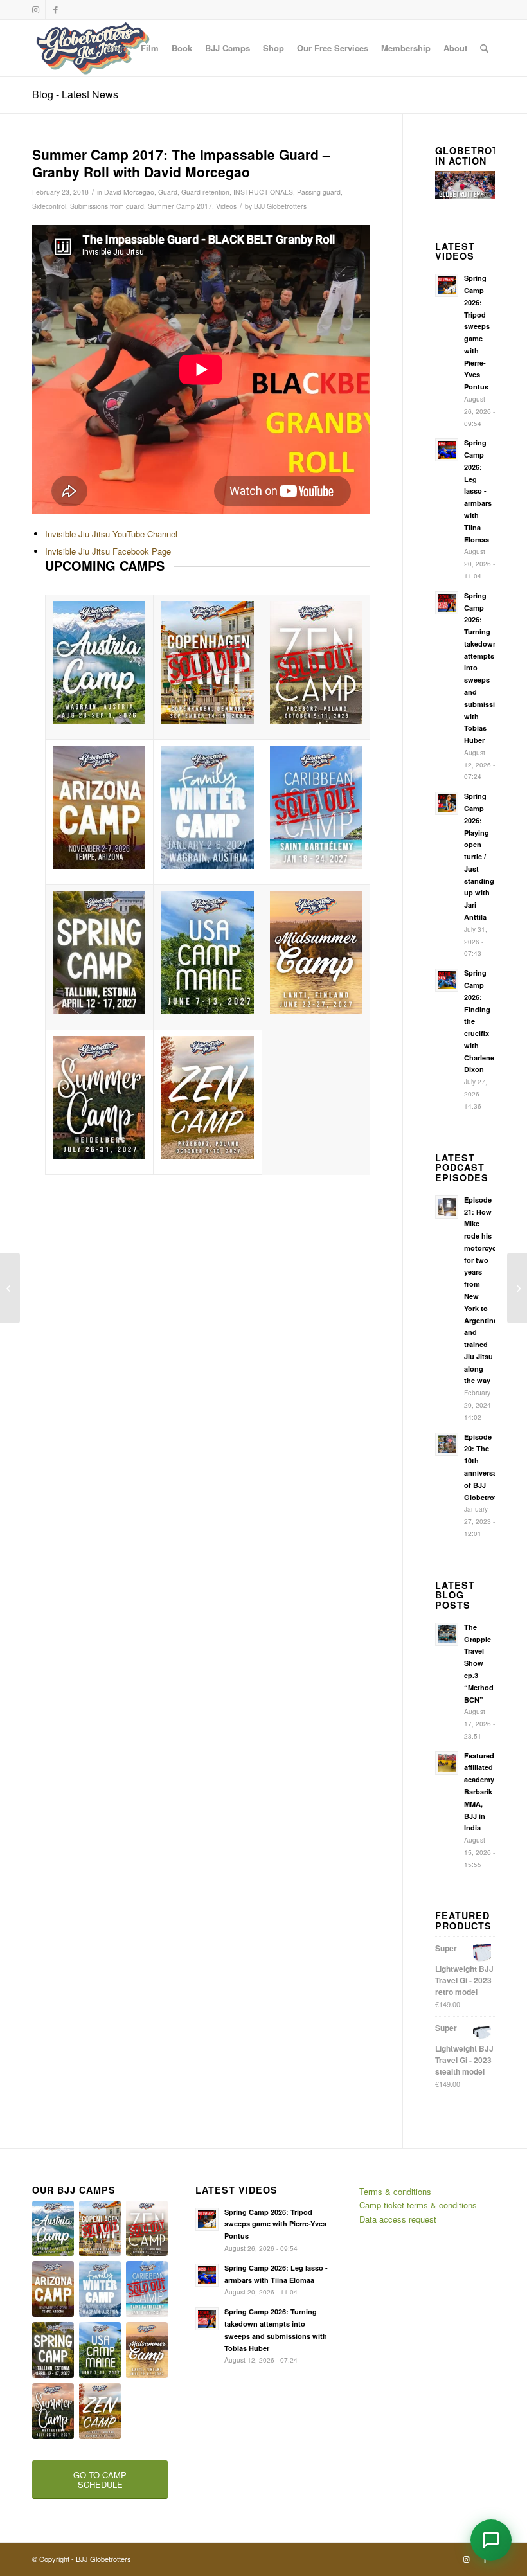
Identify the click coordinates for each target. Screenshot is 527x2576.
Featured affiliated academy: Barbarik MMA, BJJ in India (480, 1792)
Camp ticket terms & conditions (418, 2205)
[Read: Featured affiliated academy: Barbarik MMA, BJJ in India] (447, 1763)
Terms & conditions (395, 2191)
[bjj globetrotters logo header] (93, 48)
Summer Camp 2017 (180, 206)
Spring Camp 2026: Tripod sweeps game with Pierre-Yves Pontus (275, 2224)
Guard (168, 192)
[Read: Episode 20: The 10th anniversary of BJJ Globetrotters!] (447, 1444)
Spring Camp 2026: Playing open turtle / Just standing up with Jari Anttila (479, 856)
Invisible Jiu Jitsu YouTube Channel (111, 534)
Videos (226, 206)
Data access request (398, 2219)
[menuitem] (117, 48)
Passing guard (319, 192)
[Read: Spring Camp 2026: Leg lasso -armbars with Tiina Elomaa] (447, 450)
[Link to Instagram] (36, 10)
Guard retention (205, 192)
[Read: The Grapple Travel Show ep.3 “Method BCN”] (447, 1634)
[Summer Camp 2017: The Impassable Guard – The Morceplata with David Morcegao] (10, 1288)
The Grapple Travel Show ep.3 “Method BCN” (479, 1663)
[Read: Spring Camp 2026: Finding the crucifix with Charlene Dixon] (447, 980)
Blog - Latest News (75, 94)
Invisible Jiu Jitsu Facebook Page (108, 551)
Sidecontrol (49, 206)
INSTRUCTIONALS (263, 192)
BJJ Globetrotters (280, 206)
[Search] (484, 48)
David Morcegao (129, 192)
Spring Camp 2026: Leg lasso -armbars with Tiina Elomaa (478, 491)
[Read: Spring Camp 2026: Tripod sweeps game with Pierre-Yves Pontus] (447, 285)
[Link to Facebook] (55, 10)
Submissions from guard (107, 206)
